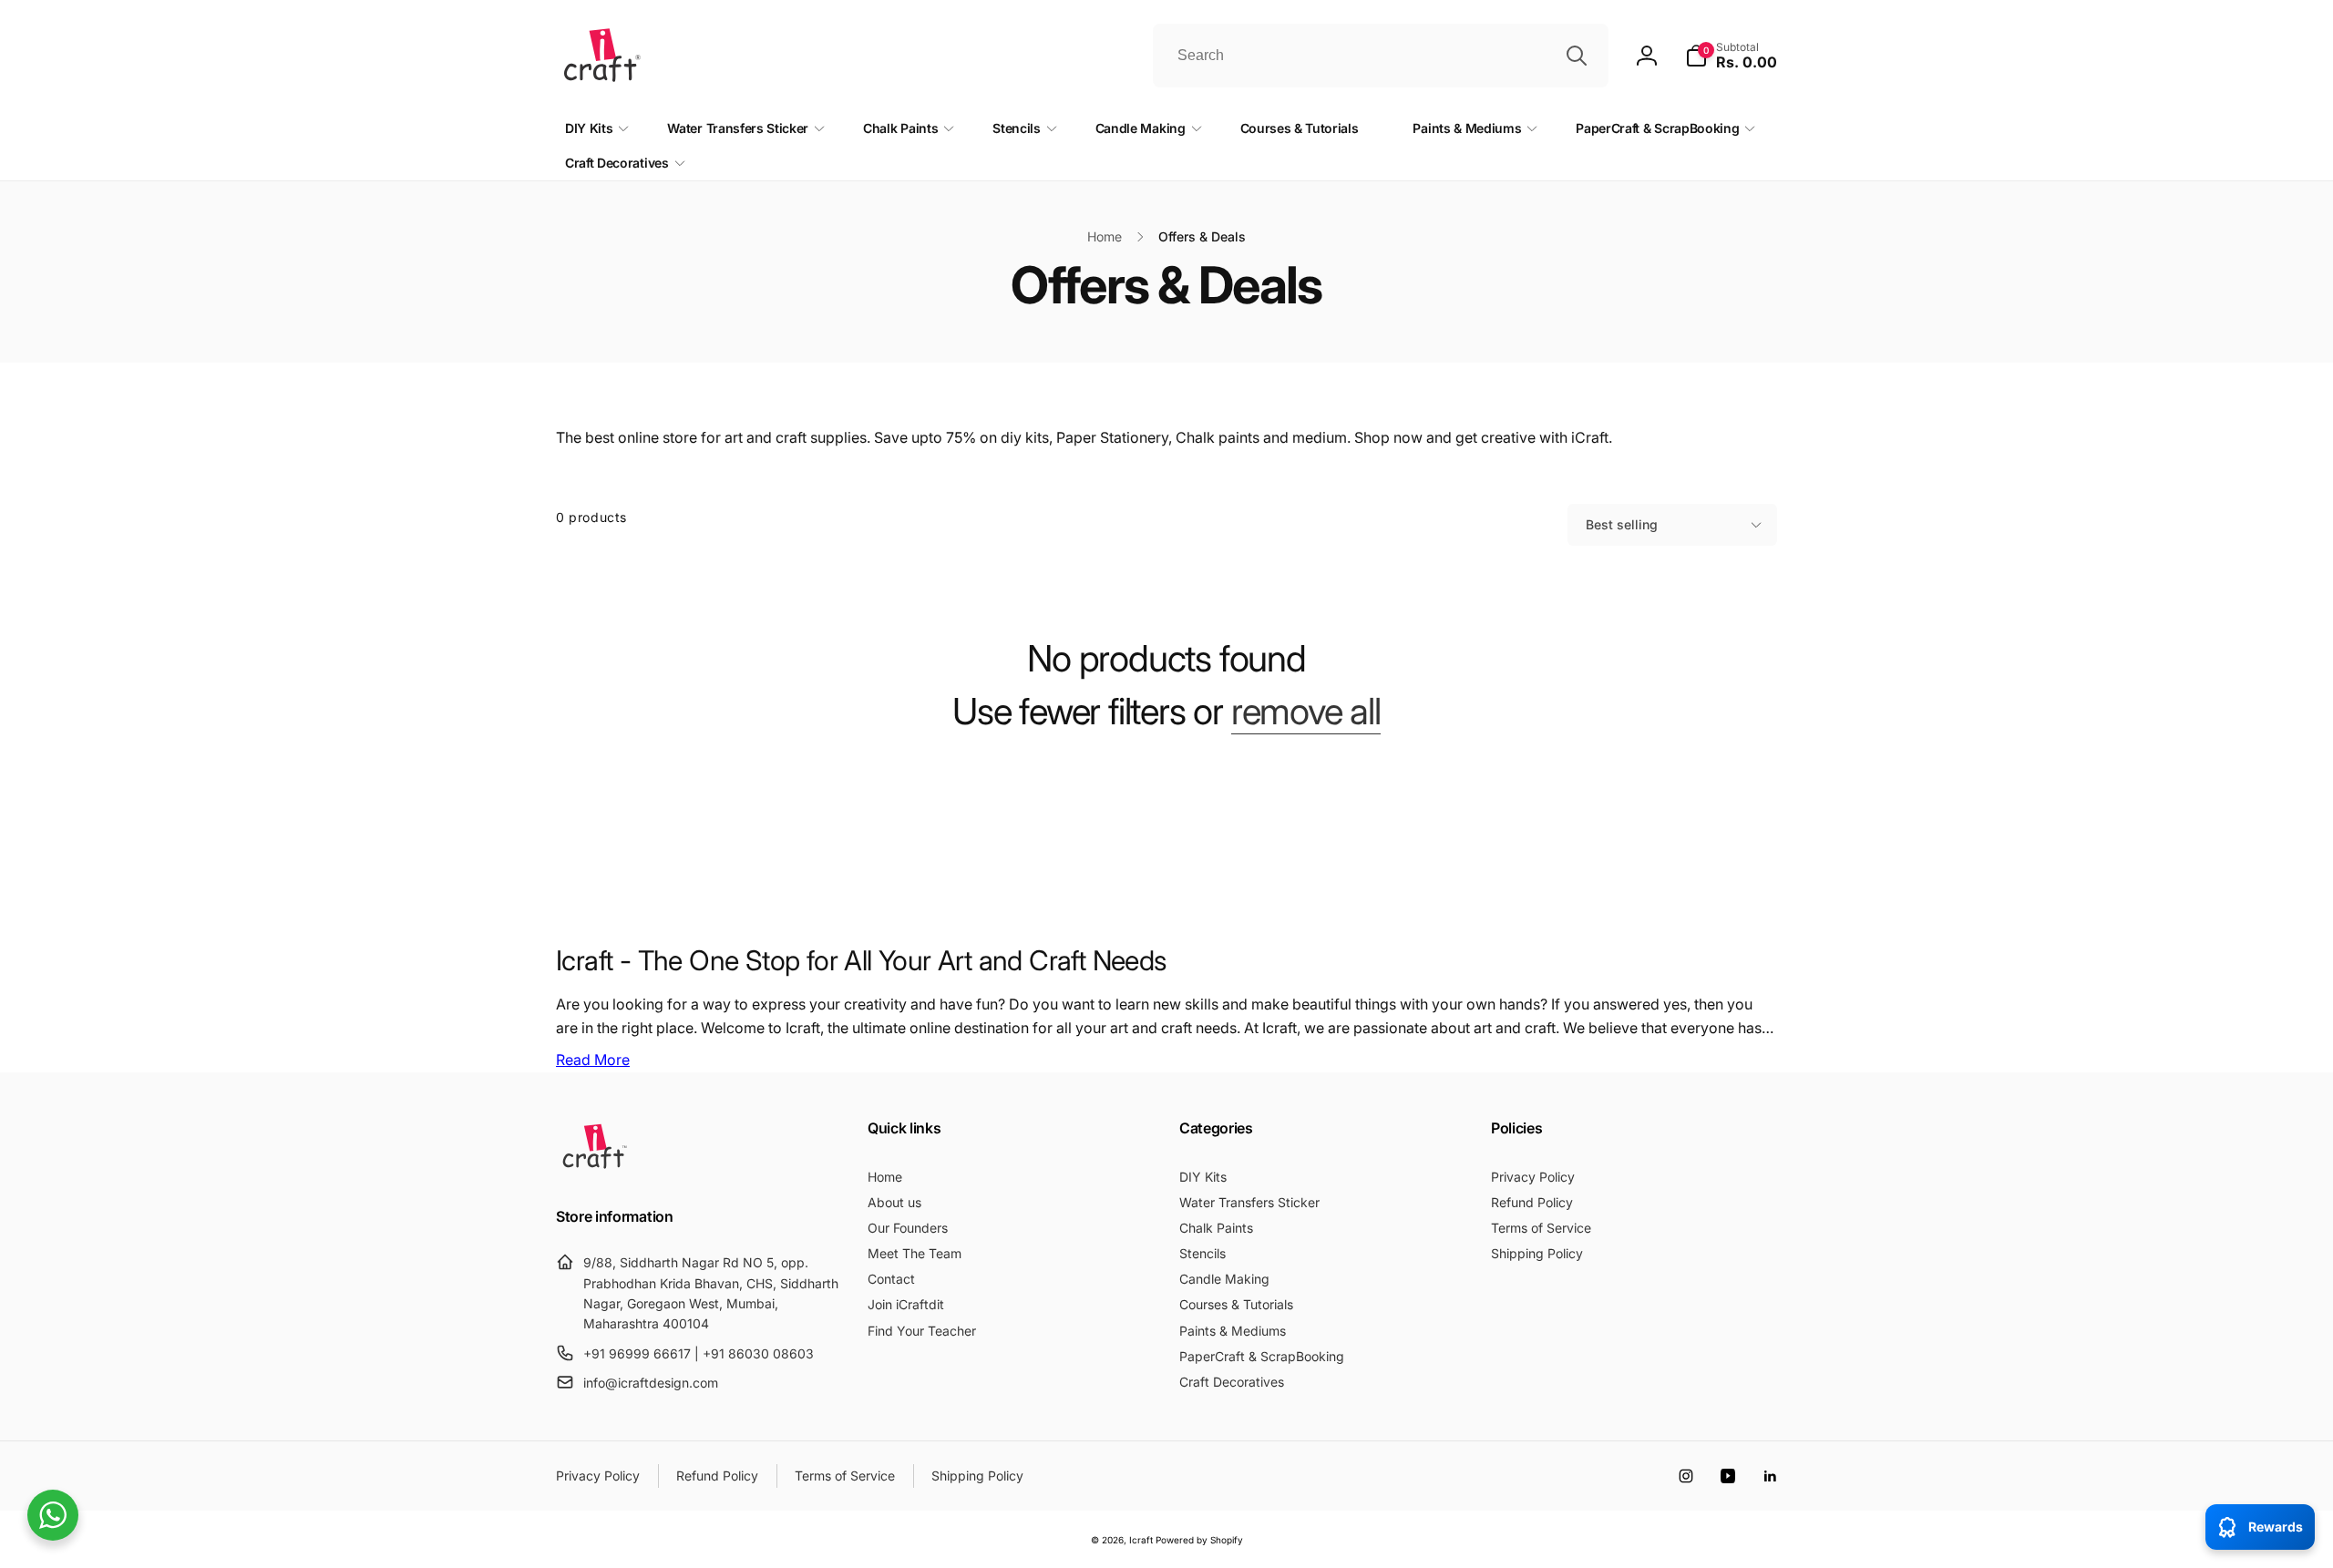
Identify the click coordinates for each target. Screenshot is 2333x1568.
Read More (593, 1060)
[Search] (1577, 56)
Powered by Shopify (1199, 1540)
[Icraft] (595, 1168)
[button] (1731, 56)
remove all (1306, 712)
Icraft (1141, 1540)
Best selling (1622, 524)
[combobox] (1381, 56)
